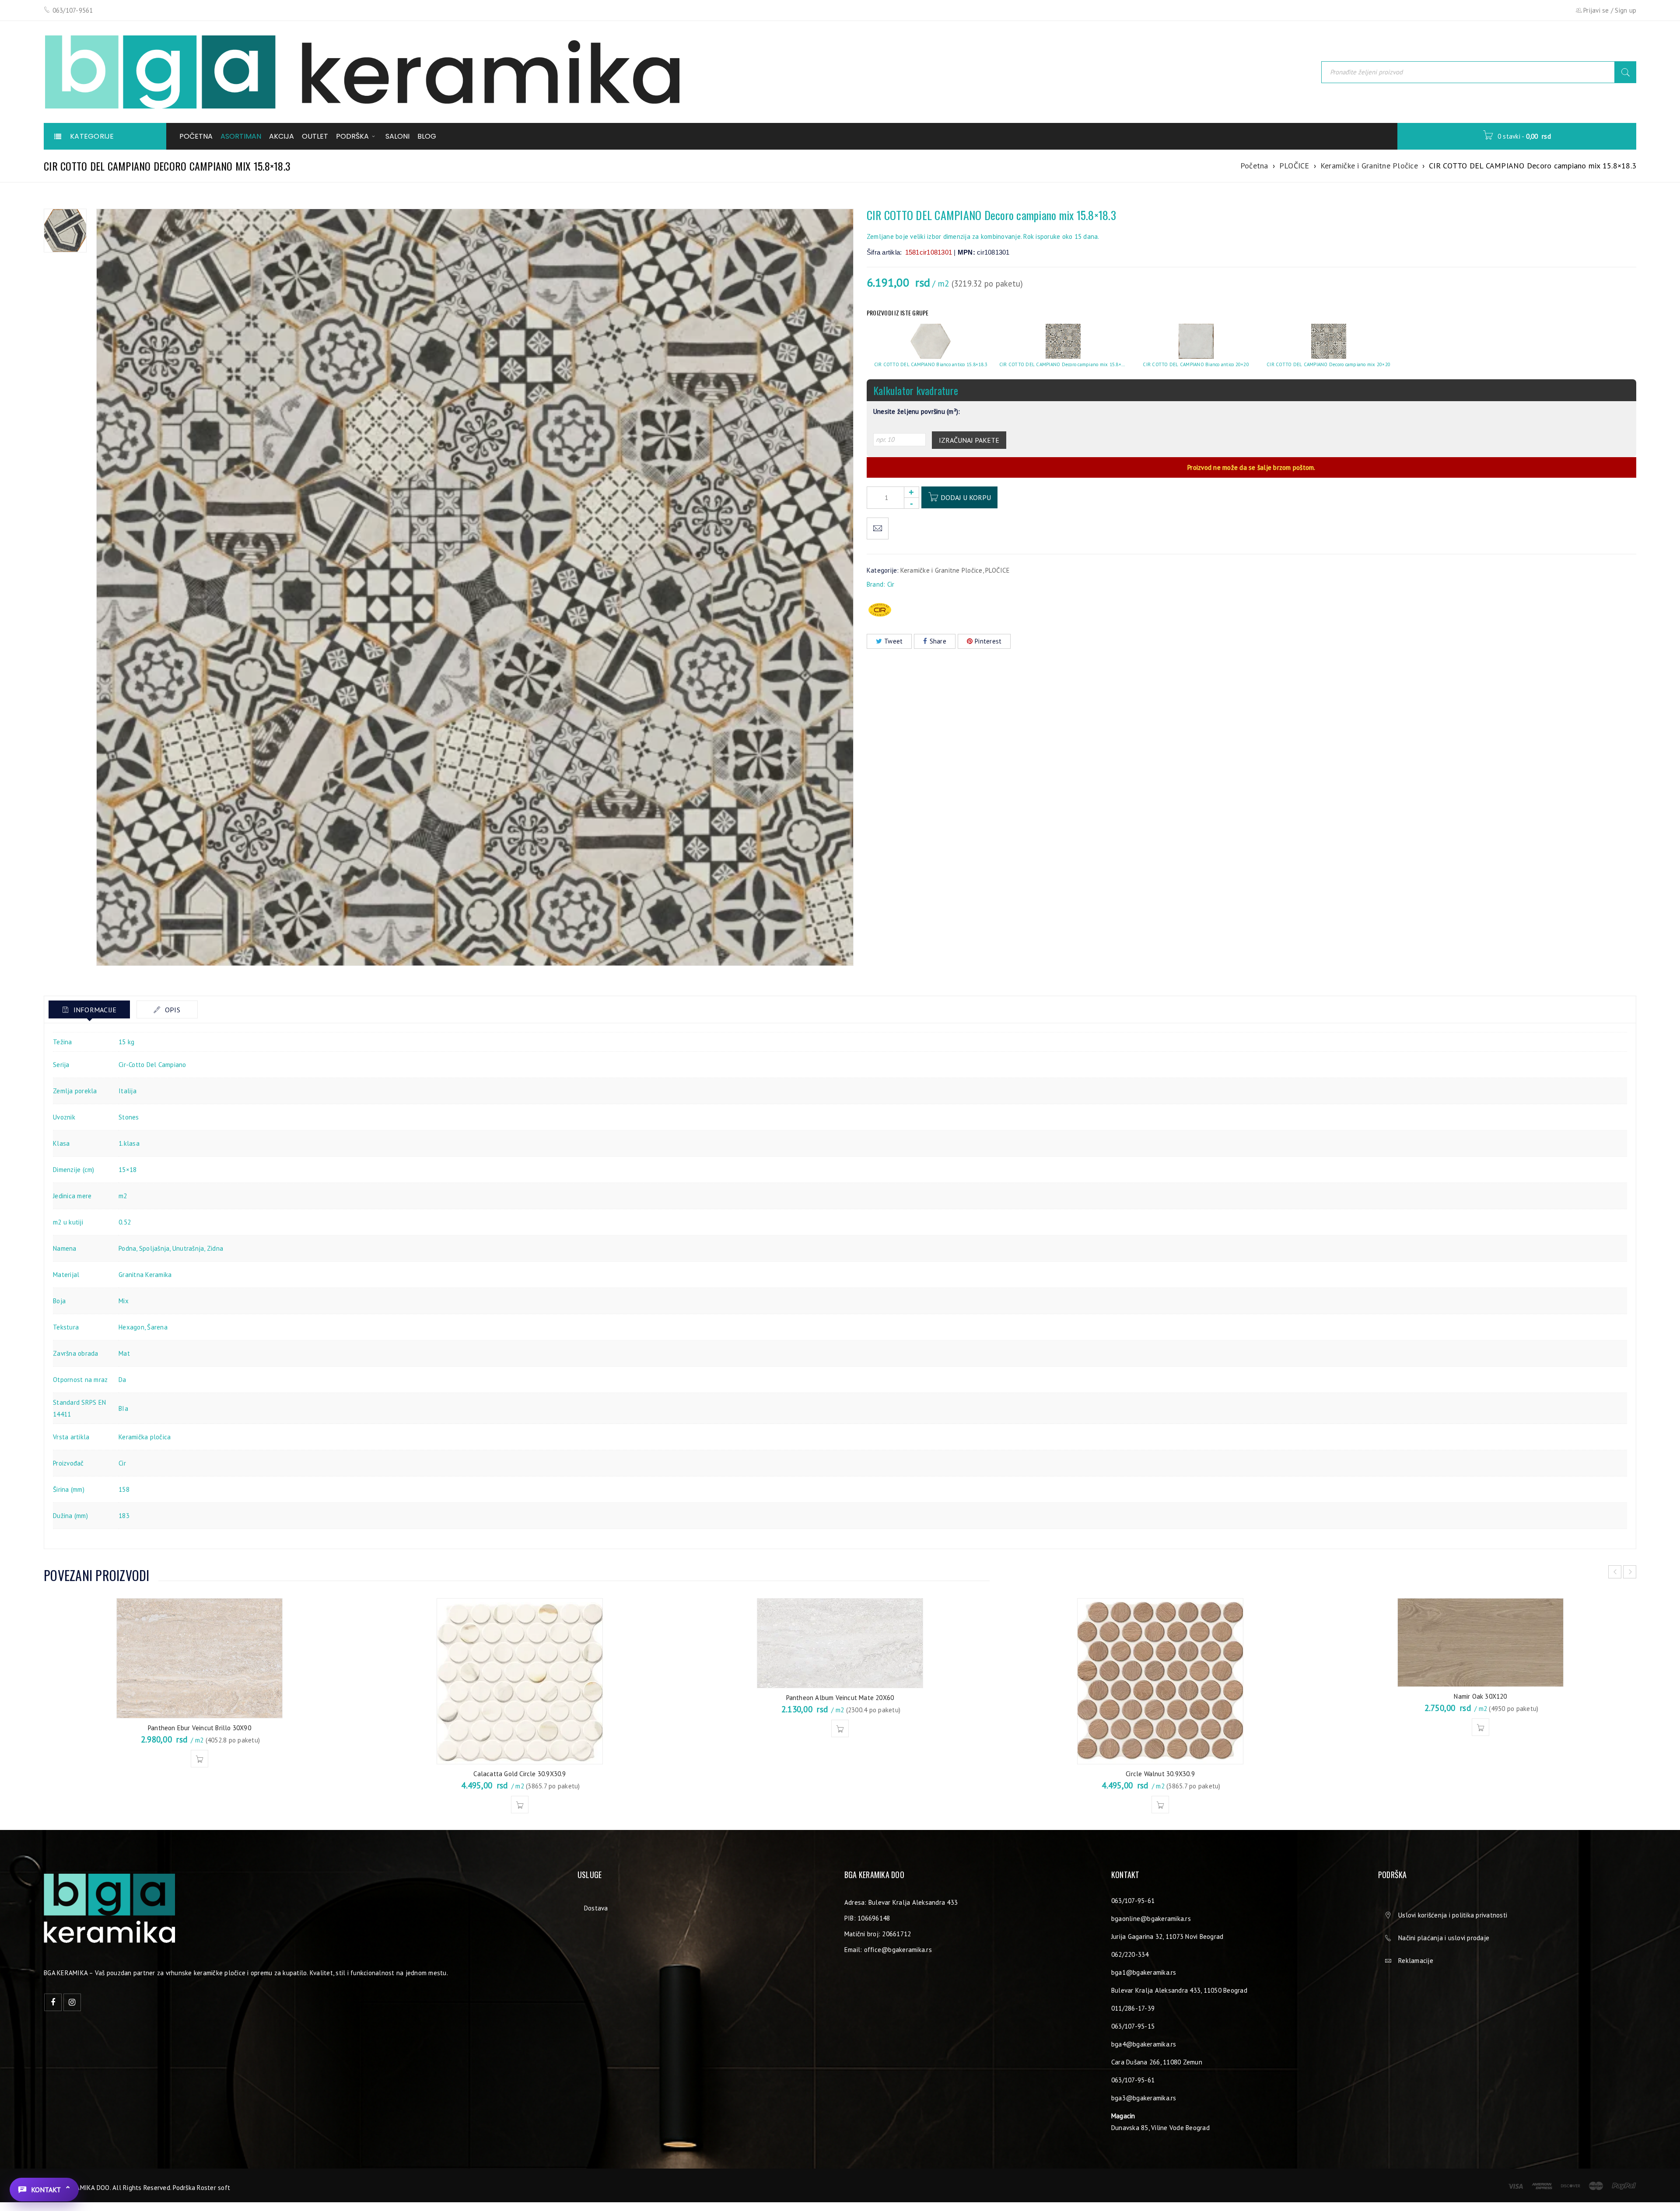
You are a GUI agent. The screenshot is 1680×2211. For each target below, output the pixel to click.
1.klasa (129, 1143)
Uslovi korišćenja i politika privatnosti (1453, 1915)
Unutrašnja (188, 1248)
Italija (128, 1091)
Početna (1254, 166)
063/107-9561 (73, 10)
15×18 (128, 1170)
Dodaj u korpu (966, 497)
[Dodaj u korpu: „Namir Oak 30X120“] (1480, 1727)
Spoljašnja (154, 1248)
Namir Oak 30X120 (1480, 1696)
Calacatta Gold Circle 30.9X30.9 (520, 1774)
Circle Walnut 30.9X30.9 (1160, 1774)
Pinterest (988, 641)
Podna (127, 1248)
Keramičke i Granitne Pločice (1369, 166)
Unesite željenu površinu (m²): (917, 412)
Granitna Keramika (145, 1275)
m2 (123, 1196)
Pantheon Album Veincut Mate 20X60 (840, 1698)
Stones (129, 1117)
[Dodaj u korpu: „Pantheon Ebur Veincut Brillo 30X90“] (199, 1759)
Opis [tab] (172, 1010)
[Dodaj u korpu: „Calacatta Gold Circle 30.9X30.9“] (520, 1805)
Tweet (893, 641)
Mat (124, 1353)
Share (938, 641)
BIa (123, 1408)
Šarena (157, 1327)
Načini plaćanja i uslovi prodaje (1444, 1938)
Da (122, 1380)
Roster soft (213, 2188)
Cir (891, 584)
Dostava (596, 1908)
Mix (124, 1301)
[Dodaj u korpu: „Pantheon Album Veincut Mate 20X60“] (840, 1728)
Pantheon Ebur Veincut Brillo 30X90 (199, 1728)
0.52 (125, 1222)
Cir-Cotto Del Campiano (152, 1065)
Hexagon (131, 1327)
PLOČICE (1294, 166)
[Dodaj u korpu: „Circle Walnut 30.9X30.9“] (1160, 1805)
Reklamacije (1416, 1961)
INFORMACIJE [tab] (94, 1010)
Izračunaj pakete (969, 440)
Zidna (215, 1248)
